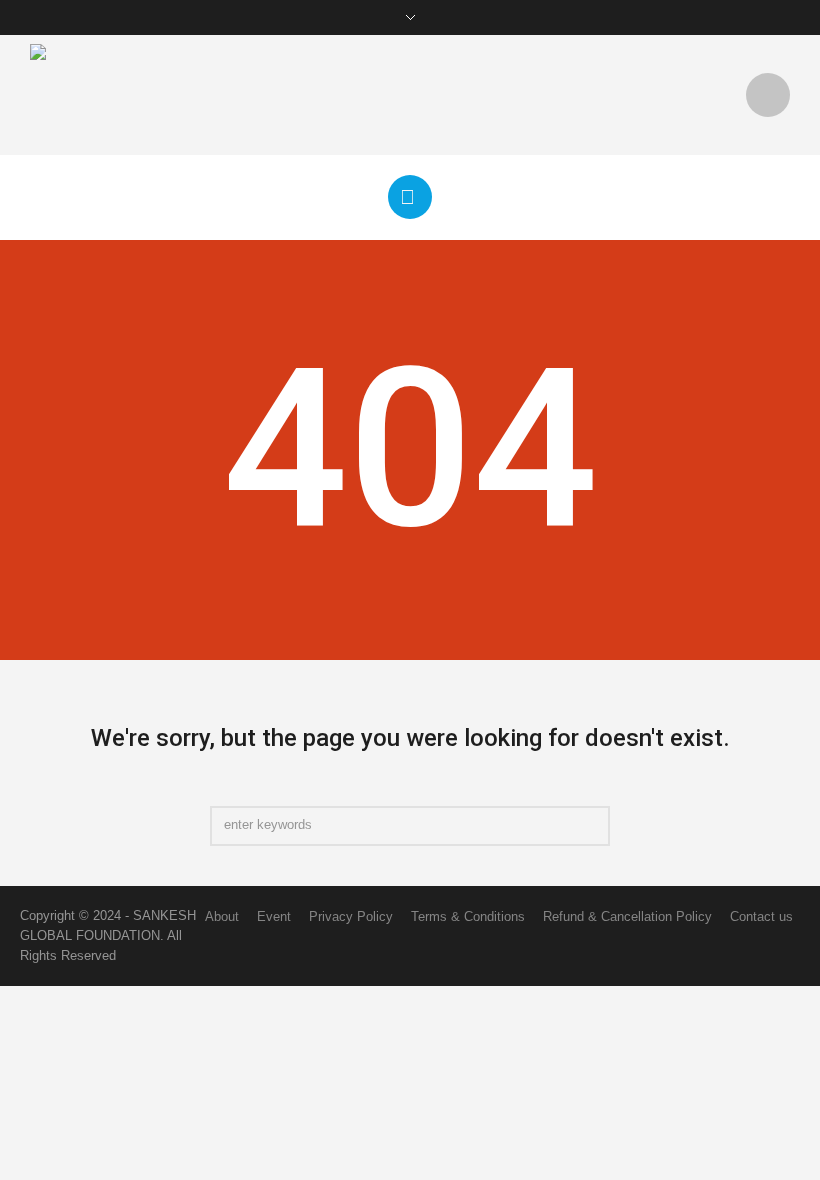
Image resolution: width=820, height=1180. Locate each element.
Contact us (761, 916)
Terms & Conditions (468, 916)
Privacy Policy (351, 916)
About (222, 916)
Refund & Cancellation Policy (627, 916)
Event (274, 916)
